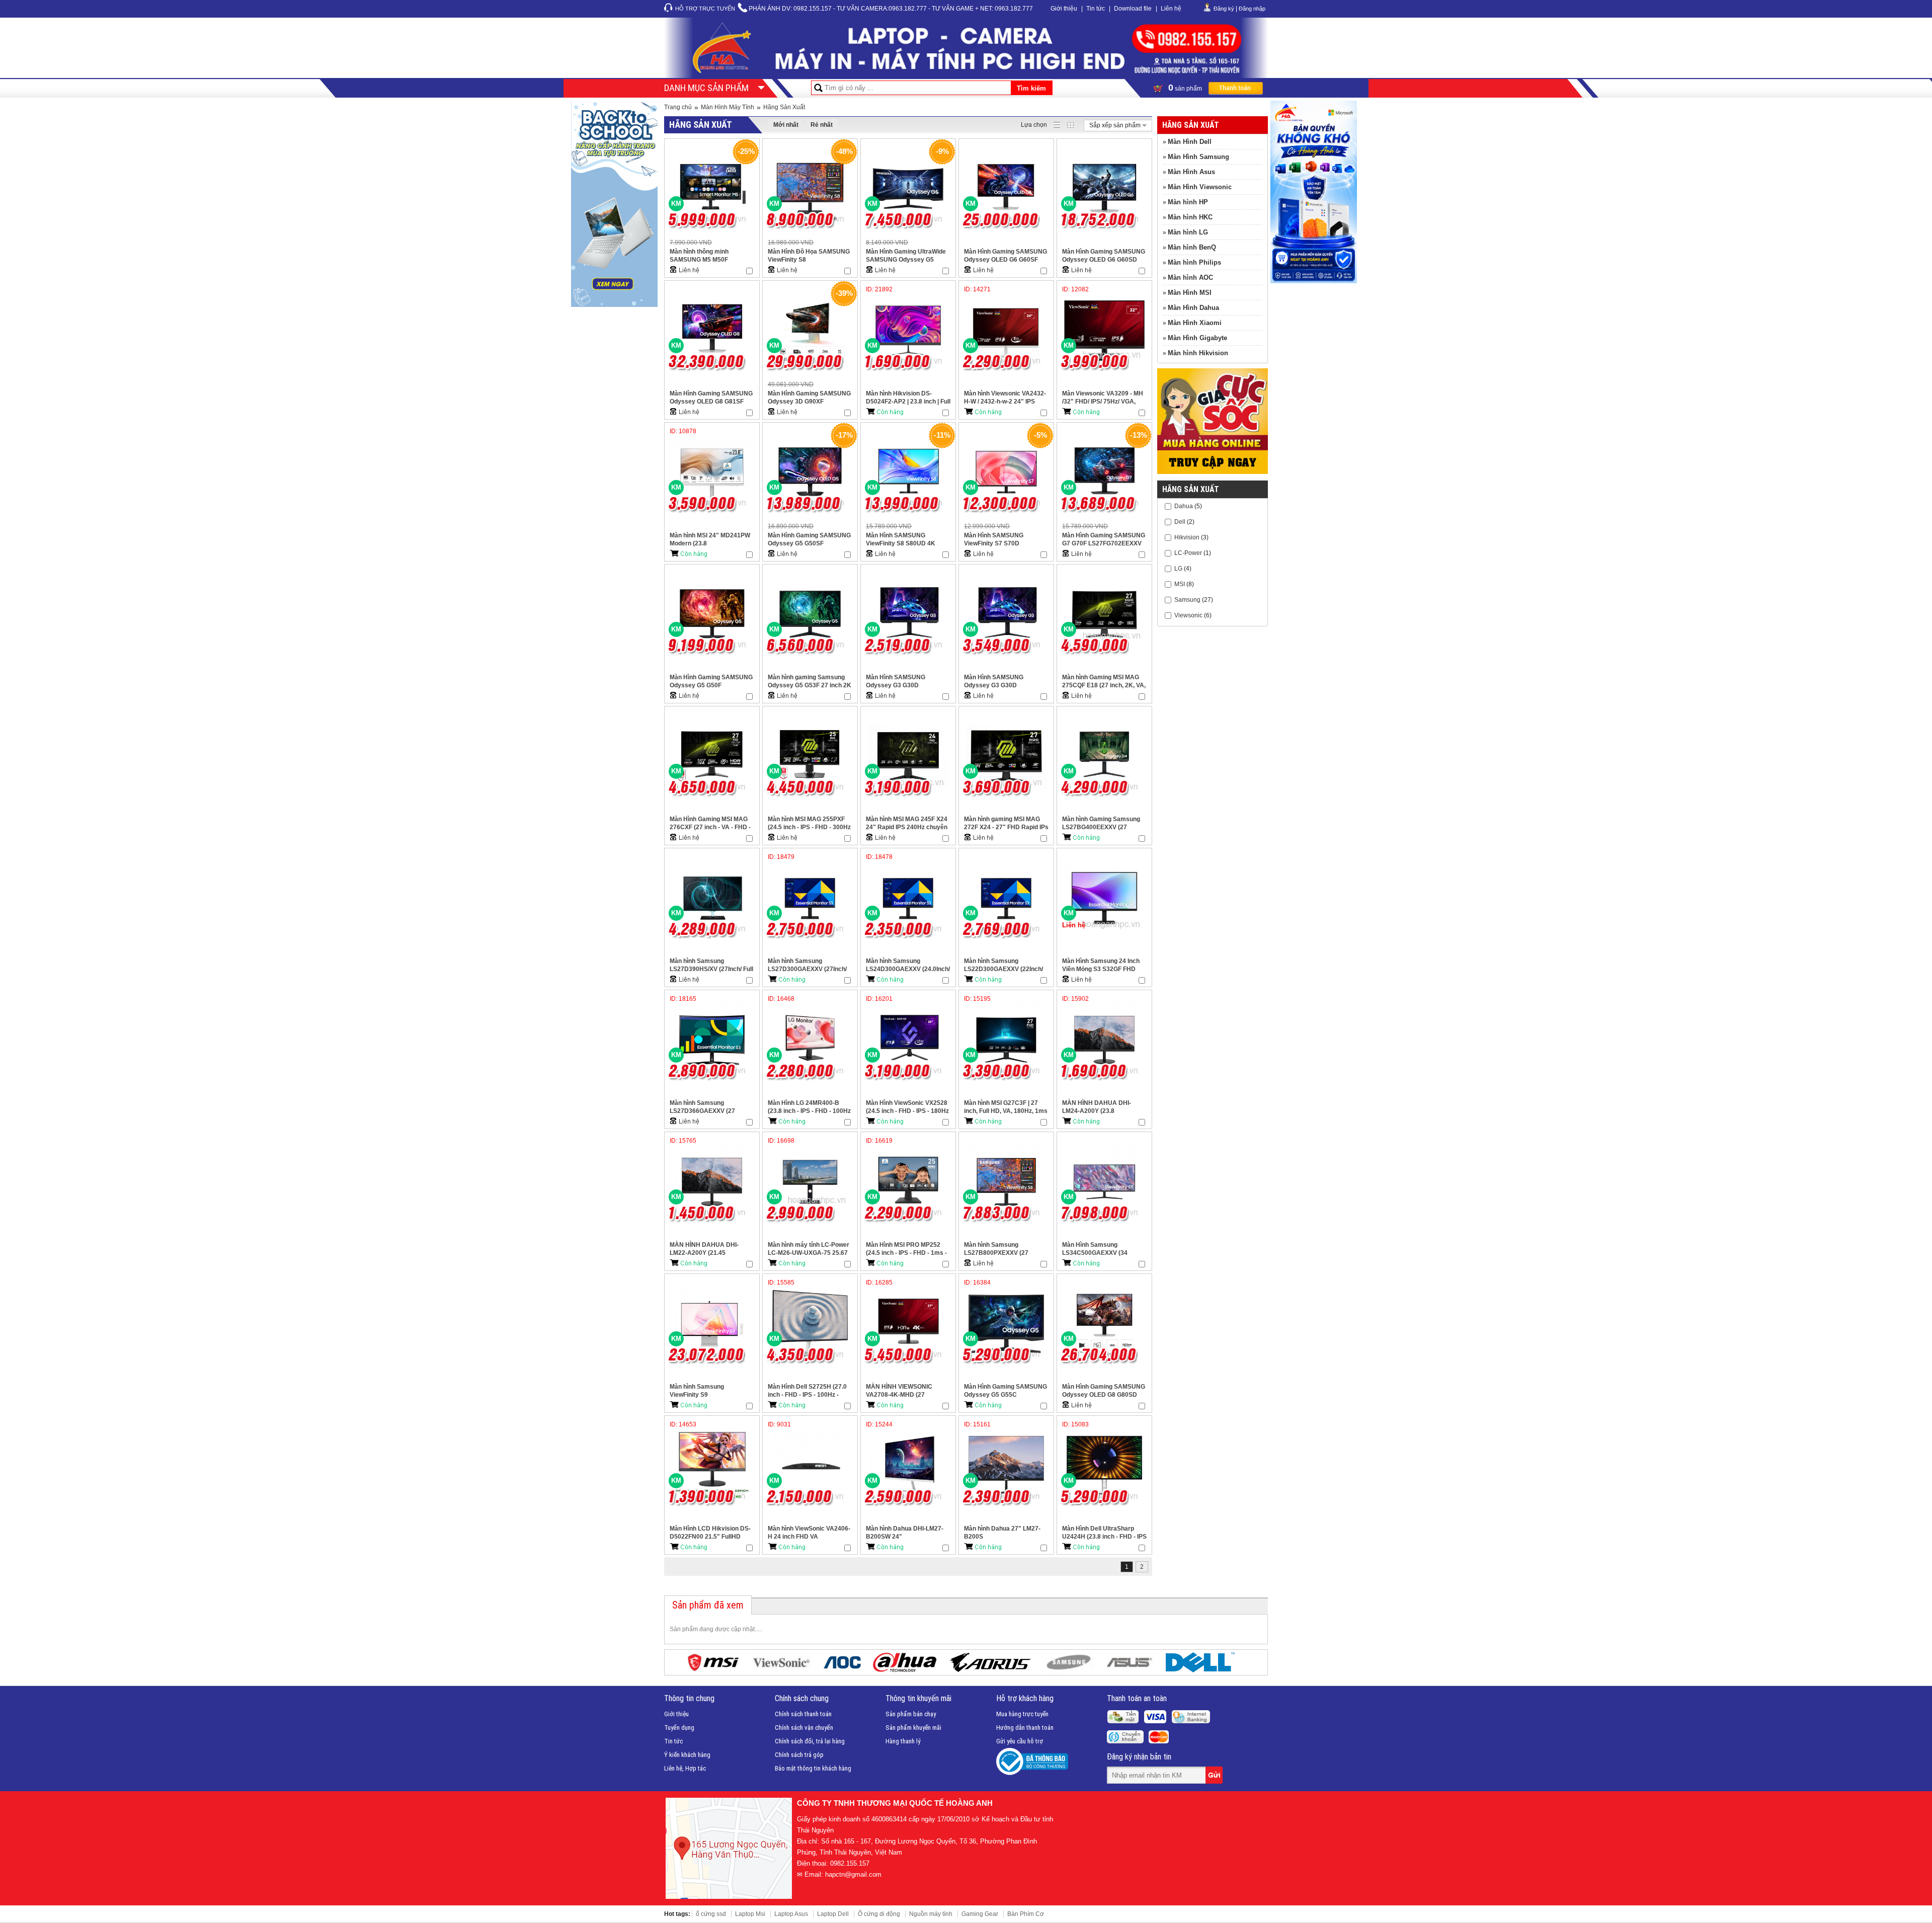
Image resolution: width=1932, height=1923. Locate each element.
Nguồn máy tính (931, 1914)
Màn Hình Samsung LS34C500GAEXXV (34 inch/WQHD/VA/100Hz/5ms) (1101, 1249)
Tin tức (1096, 9)
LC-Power (1188, 552)
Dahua (1184, 506)
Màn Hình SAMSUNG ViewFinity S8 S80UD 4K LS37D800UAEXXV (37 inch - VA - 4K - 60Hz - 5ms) (907, 540)
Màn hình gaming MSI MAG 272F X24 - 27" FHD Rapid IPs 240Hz (1006, 823)
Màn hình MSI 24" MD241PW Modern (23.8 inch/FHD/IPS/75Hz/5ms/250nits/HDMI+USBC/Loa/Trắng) (712, 540)
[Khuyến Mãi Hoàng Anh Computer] (1213, 472)
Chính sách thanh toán (803, 1714)
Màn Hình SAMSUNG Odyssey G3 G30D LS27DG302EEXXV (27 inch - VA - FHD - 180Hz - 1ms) (1005, 682)
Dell (1180, 521)
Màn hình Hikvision (1198, 353)
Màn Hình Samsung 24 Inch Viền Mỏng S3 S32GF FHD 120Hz (1101, 965)
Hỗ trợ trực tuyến (705, 9)
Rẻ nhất (822, 125)
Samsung (1187, 599)
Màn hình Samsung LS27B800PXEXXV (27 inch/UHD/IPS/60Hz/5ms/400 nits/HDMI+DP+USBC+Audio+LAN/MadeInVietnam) (1006, 1249)
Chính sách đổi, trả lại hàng (810, 1741)
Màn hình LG (1188, 232)
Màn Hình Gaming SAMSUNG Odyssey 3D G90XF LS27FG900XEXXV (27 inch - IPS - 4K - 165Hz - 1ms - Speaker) (809, 398)
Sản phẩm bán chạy (911, 1714)
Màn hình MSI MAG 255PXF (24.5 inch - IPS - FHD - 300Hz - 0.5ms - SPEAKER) (809, 823)
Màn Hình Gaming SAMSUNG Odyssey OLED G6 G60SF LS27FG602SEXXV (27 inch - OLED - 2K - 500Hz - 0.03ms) (1005, 256)
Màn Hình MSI (1190, 293)
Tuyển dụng (679, 1728)
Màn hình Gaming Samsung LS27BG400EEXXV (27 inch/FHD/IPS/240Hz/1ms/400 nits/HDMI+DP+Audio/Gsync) (1104, 823)
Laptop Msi (750, 1914)
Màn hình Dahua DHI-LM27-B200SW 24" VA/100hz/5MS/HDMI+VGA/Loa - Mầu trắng (908, 1533)
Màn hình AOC (1190, 277)
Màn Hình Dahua (1193, 308)
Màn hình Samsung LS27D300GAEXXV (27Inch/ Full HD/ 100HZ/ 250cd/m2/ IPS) (807, 965)
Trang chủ (678, 107)
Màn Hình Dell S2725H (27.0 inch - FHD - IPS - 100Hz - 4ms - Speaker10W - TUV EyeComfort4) (807, 1391)
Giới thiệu (1064, 9)
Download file (1133, 9)
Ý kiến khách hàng (687, 1755)
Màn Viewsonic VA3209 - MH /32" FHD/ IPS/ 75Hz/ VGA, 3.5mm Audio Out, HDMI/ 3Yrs (1104, 398)
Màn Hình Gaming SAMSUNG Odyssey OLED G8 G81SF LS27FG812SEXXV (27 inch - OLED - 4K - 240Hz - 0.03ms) (711, 398)
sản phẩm (1186, 88)
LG (1178, 568)
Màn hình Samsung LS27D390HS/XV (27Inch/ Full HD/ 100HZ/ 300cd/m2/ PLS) (711, 965)
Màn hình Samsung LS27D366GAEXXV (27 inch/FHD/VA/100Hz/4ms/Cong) (712, 1107)
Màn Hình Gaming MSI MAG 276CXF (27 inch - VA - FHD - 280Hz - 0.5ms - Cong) (710, 823)
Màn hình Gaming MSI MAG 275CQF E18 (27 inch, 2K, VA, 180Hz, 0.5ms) (1104, 682)
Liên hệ (1171, 9)
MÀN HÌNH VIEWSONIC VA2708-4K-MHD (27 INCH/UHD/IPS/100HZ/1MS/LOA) (908, 1391)
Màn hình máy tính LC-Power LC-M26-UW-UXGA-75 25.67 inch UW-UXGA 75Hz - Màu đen (809, 1249)
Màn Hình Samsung (1198, 157)
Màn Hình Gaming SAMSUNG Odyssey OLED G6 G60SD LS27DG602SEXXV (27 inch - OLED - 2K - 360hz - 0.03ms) (1104, 256)
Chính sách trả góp (799, 1755)
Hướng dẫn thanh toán (1025, 1728)
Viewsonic (1188, 615)
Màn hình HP (1188, 202)
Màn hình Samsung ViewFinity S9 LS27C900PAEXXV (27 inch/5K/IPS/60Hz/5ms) (702, 1391)
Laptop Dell (833, 1914)
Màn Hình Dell (1190, 142)
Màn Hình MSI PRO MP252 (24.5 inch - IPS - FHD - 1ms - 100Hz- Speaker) (906, 1249)
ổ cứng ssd (711, 1914)
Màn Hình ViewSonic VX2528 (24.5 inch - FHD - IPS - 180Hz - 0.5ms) (907, 1107)
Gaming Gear (980, 1914)
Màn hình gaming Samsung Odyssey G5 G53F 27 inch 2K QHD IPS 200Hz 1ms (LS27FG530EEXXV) (810, 682)
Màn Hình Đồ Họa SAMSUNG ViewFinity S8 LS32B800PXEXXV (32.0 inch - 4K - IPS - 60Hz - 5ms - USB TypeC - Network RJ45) (809, 256)
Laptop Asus (791, 1914)
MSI (1180, 584)
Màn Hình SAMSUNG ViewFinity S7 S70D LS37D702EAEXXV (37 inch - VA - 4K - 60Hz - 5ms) (1005, 540)
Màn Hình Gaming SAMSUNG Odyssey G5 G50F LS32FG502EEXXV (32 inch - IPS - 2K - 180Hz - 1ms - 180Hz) (711, 682)
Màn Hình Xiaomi (1195, 323)
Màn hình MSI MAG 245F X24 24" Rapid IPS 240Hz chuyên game (907, 823)
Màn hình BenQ (1192, 247)
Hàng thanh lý (903, 1741)
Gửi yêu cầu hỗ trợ (1020, 1741)
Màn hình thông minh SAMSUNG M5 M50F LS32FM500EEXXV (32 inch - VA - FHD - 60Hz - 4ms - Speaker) (710, 256)
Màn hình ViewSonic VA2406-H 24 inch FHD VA (809, 1533)
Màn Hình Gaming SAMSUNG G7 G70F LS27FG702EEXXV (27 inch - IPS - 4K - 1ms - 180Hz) (1104, 540)
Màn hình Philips (1194, 262)
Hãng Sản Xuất (784, 107)
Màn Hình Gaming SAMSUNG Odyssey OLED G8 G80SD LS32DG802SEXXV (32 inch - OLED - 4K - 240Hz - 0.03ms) (1104, 1391)
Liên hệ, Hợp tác (685, 1768)
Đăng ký (1224, 9)
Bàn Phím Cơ (1026, 1914)
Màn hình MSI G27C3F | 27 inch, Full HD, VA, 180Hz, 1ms (1006, 1107)
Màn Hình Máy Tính (728, 107)
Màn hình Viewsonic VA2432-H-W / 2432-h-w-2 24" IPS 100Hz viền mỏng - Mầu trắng (1005, 398)
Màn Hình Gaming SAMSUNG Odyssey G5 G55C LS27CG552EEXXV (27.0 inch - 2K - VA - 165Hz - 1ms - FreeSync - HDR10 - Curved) (1006, 1391)
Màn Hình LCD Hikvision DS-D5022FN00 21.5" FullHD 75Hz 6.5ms (710, 1533)
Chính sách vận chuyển (804, 1728)
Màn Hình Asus (1191, 172)
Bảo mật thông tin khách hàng (813, 1768)
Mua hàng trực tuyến (1022, 1714)
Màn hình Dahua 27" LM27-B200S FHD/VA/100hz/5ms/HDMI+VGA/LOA (1006, 1533)
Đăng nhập (1252, 9)
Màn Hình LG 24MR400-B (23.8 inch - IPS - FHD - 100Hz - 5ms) (809, 1107)
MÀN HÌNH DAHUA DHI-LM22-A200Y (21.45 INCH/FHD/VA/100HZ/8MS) (707, 1249)
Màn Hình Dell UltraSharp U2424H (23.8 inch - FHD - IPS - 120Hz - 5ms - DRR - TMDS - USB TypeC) (1104, 1533)
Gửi (1215, 1775)
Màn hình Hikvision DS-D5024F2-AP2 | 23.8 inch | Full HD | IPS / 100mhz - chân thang (908, 398)
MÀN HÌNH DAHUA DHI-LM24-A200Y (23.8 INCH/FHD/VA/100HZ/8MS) (1100, 1107)
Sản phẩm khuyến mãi (913, 1728)
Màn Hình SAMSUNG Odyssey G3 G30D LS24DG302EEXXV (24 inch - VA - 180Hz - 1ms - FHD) (907, 682)
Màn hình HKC (1190, 217)
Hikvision (1187, 537)
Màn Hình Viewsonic (1200, 187)
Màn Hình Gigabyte (1197, 338)
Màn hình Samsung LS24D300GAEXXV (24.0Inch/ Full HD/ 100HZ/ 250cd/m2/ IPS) (908, 965)
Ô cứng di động (879, 1914)
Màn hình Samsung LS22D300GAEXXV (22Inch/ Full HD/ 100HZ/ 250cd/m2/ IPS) (1003, 965)
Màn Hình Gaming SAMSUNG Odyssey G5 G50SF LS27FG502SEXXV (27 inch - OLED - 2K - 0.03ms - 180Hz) (809, 540)
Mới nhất (786, 125)
